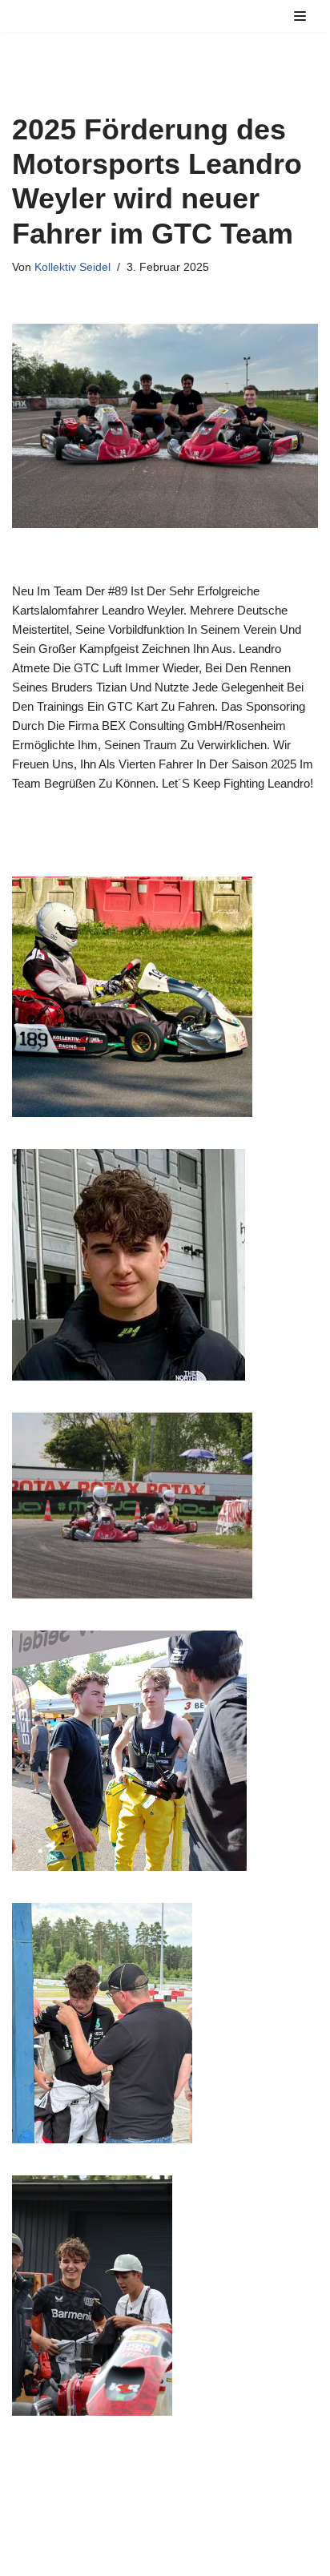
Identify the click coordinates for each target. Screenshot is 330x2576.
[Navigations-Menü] (300, 16)
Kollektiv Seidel (72, 267)
